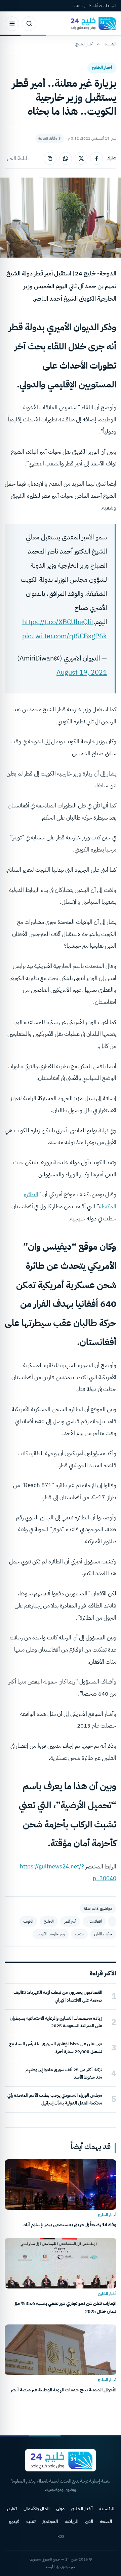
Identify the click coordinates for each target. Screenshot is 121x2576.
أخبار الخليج (84, 44)
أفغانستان (94, 1921)
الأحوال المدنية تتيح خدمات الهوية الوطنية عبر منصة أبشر (64, 2390)
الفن (89, 2521)
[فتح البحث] (29, 24)
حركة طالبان (103, 1934)
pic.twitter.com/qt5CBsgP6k (65, 636)
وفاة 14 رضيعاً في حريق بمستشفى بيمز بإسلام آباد (70, 2225)
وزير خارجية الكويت (51, 1934)
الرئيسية (110, 44)
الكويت (28, 1921)
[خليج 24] (92, 24)
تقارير (12, 2509)
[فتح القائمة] (12, 24)
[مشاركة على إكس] (81, 158)
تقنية (31, 2521)
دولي (60, 2509)
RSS (61, 2536)
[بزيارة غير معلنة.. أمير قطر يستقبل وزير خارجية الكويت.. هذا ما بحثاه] (112, 1921)
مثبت (79, 1934)
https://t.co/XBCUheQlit (58, 622)
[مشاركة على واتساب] (66, 158)
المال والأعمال (36, 2509)
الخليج (49, 1921)
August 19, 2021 (82, 672)
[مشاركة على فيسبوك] (96, 158)
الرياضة (71, 2521)
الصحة (106, 2521)
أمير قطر (70, 1921)
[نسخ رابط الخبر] (50, 158)
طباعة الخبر (18, 158)
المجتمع (50, 2521)
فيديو (14, 2521)
